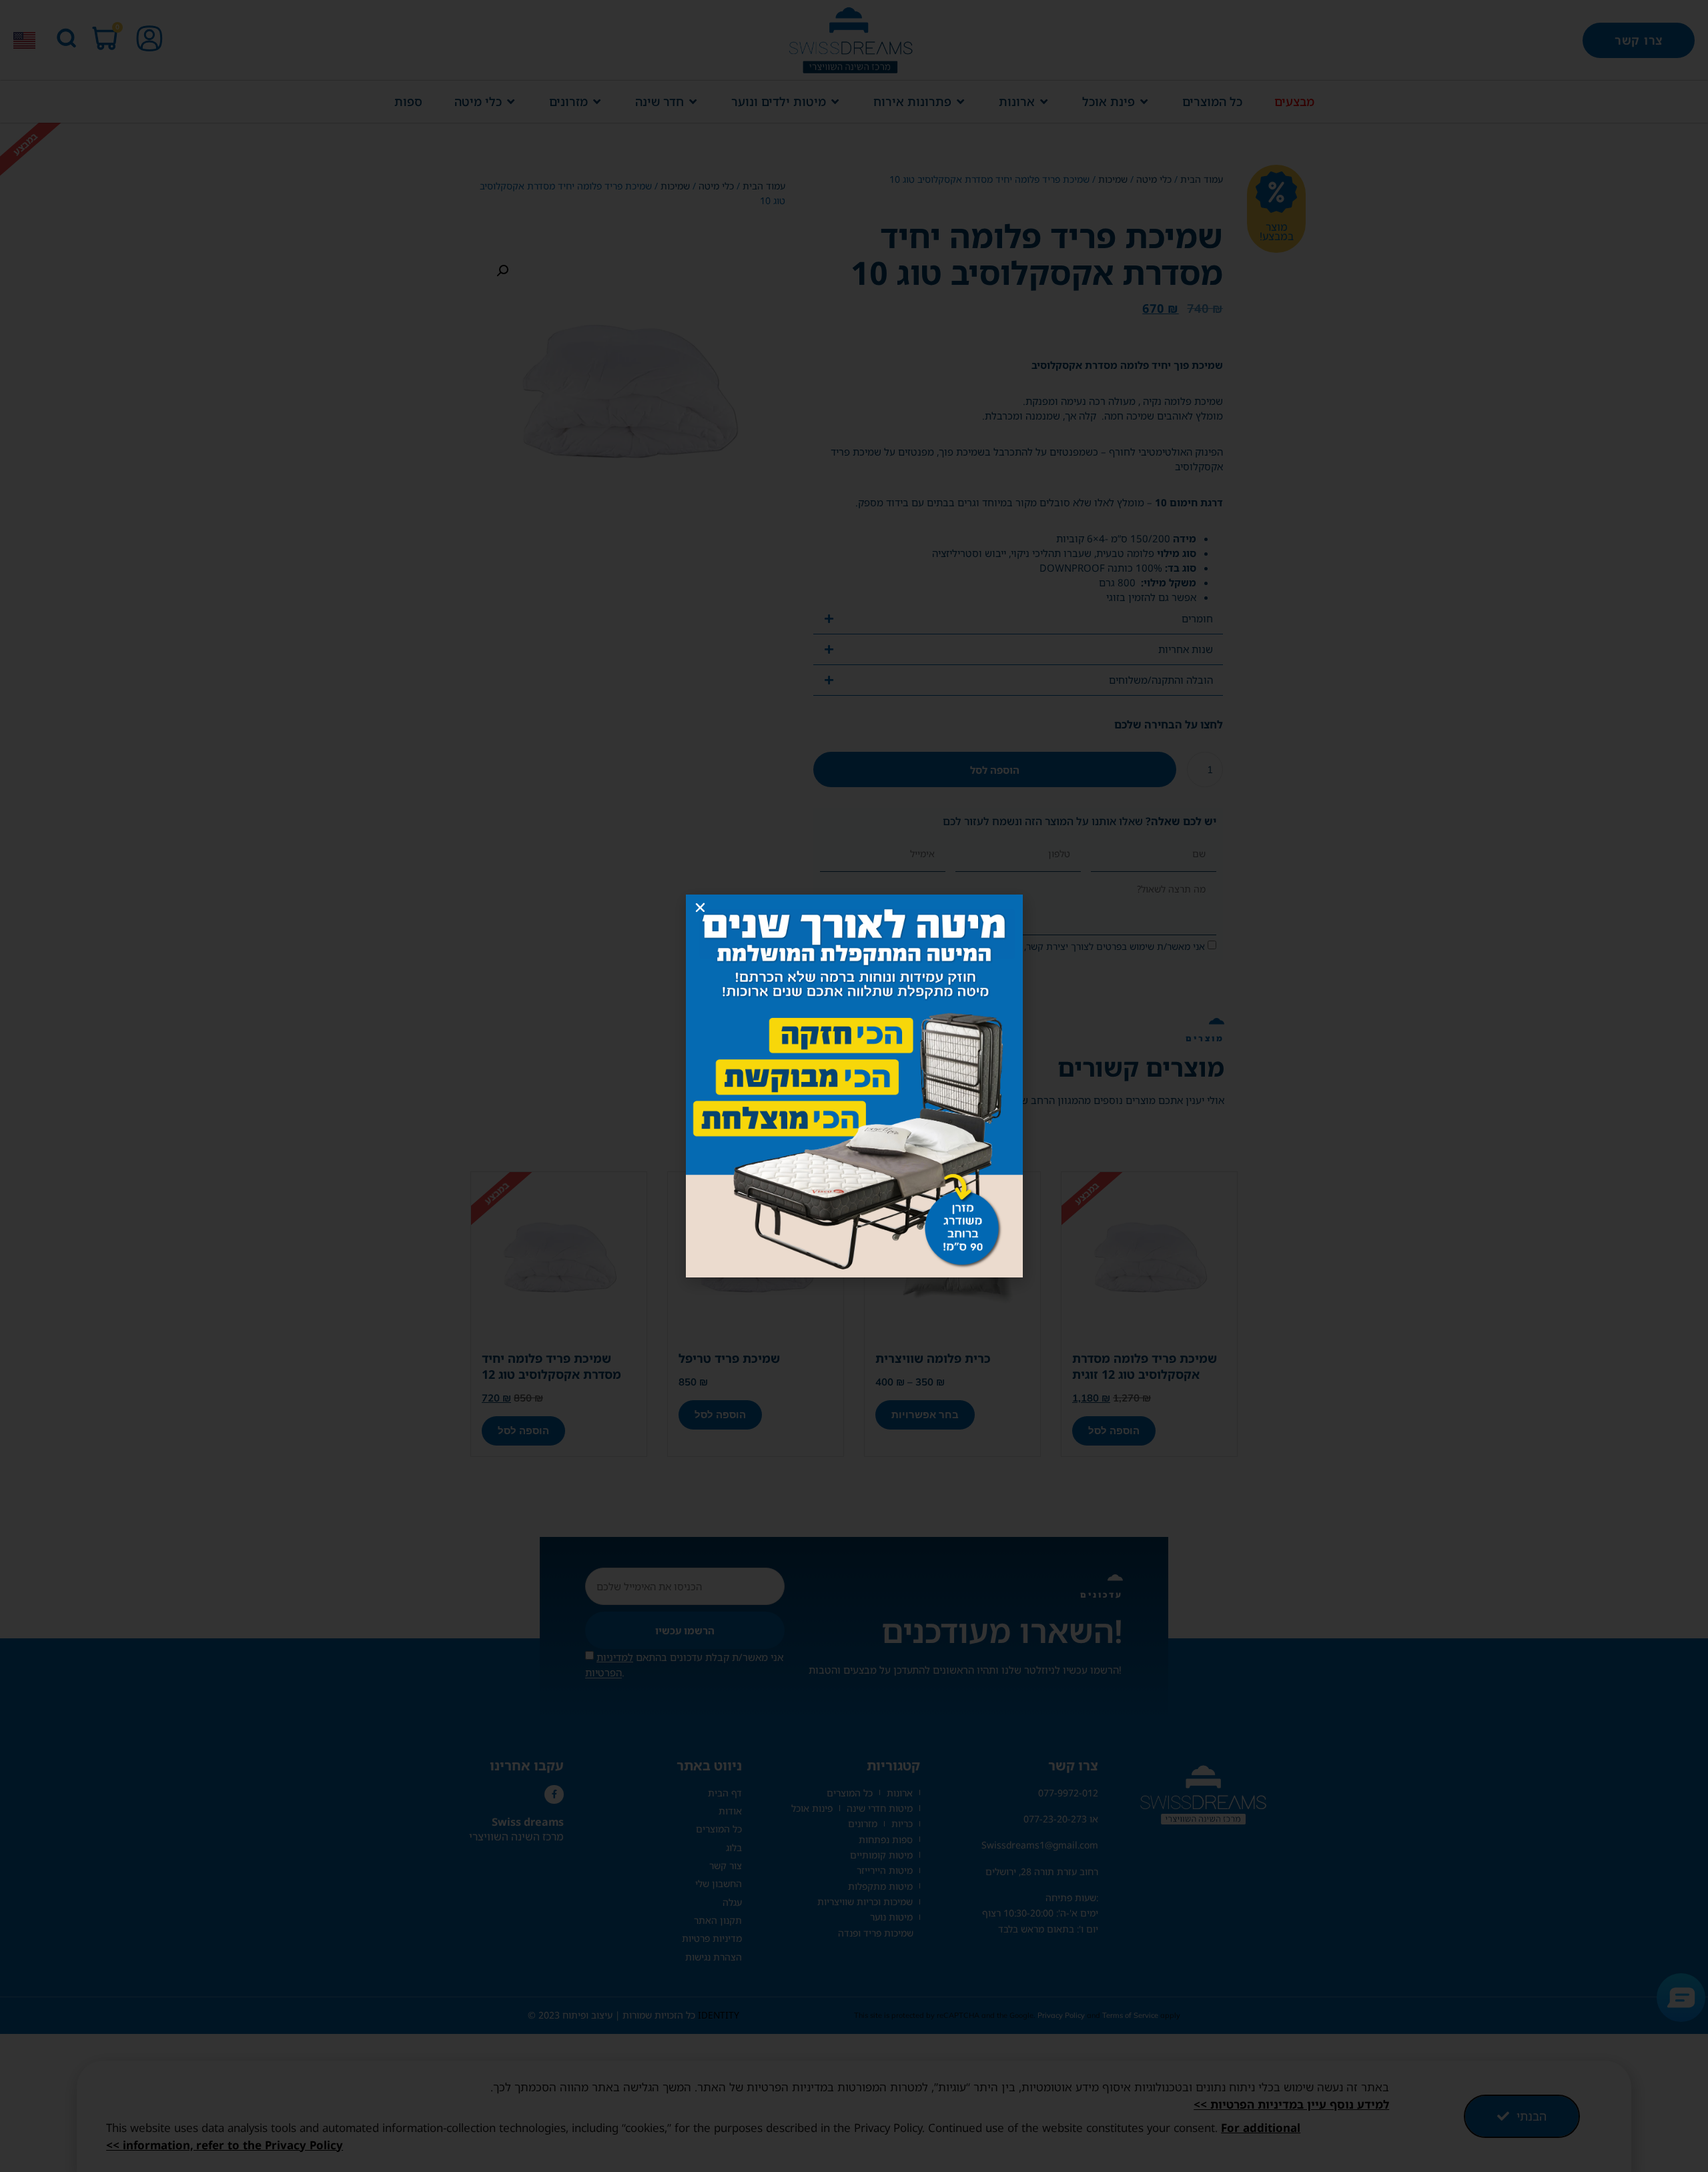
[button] (700, 908)
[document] (854, 1086)
